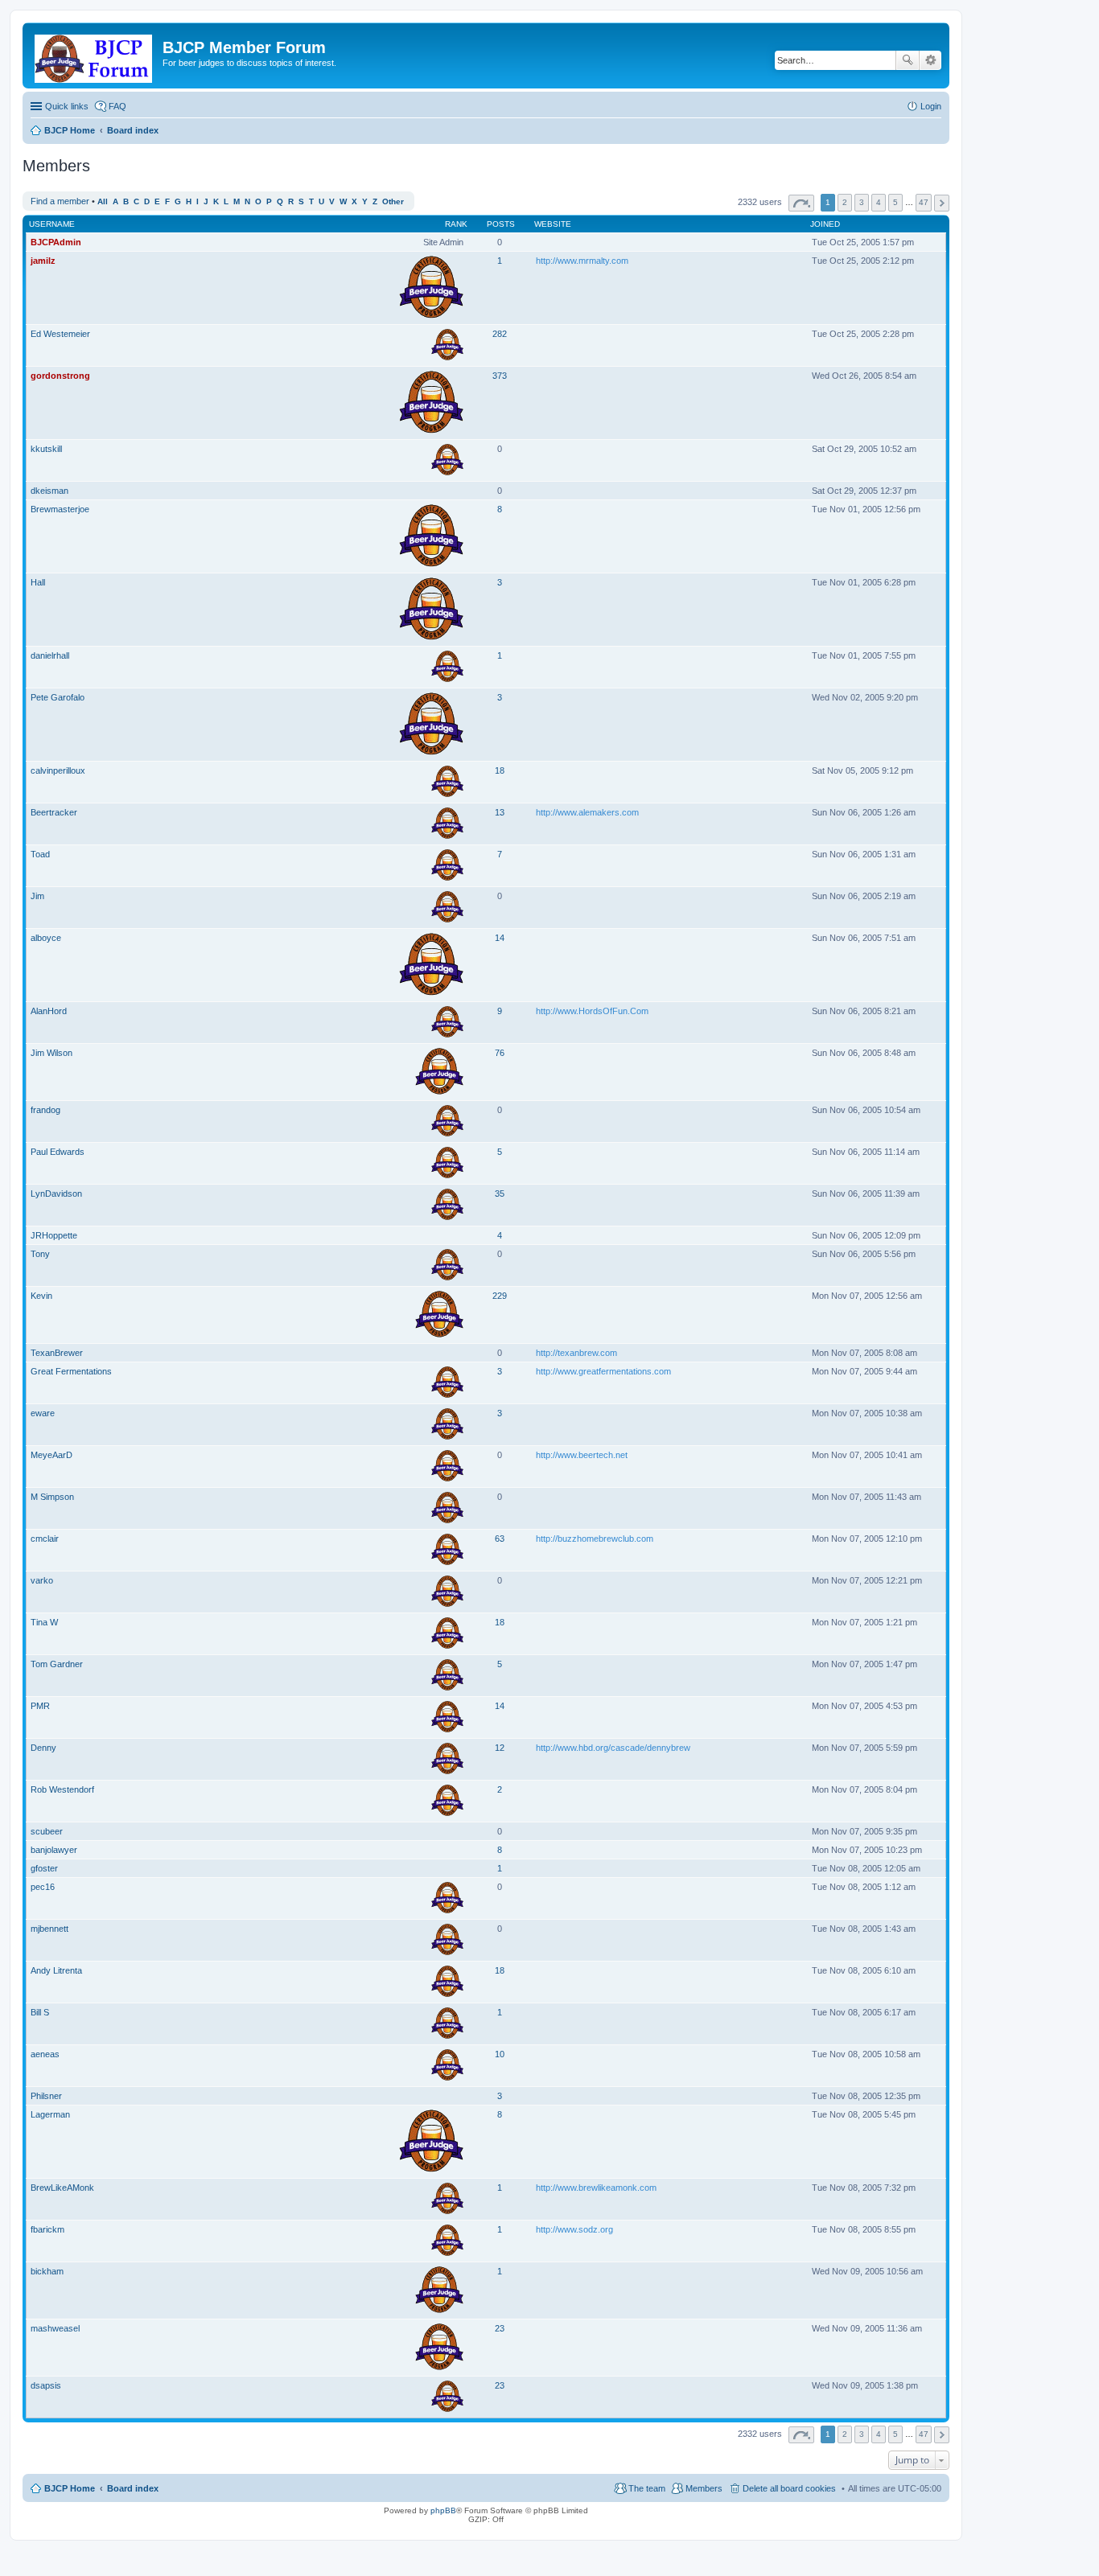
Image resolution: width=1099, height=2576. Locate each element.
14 (500, 938)
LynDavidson (56, 1194)
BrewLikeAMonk (62, 2188)
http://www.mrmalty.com (582, 261)
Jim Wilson (51, 1053)
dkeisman (49, 491)
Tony (40, 1254)
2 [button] (845, 202)
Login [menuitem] (931, 106)
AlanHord (49, 1011)
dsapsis (46, 2385)
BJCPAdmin (56, 242)
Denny (43, 1748)
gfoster (44, 1868)
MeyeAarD (51, 1455)
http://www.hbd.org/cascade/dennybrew (613, 1748)
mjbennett (49, 1929)
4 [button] (879, 202)
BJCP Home (70, 2488)
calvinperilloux (58, 770)
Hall (38, 582)
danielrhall (50, 655)
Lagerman (50, 2114)
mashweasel (55, 2328)
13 (500, 812)
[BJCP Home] (95, 55)
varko (42, 1580)
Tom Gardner (57, 1664)
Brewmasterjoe (60, 509)
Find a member (60, 201)
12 (500, 1748)
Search (908, 60)
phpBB (443, 2510)
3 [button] (862, 202)
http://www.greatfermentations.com (603, 1371)
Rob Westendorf (62, 1789)
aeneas (45, 2054)
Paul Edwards (58, 1152)
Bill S (40, 2012)
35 (500, 1194)
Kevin (41, 1296)
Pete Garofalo (58, 697)
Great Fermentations (71, 1371)
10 (500, 2054)
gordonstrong (60, 376)
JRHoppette (54, 1235)
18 (500, 770)
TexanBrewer (57, 1353)
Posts (501, 224)
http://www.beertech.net (582, 1455)
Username (52, 224)
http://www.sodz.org (574, 2229)
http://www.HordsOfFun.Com (592, 1011)
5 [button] (895, 202)
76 (500, 1053)
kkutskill (46, 449)
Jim (37, 896)
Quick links (67, 106)
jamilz (43, 261)
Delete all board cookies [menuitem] (789, 2488)
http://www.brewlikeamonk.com (596, 2188)
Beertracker (54, 812)
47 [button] (924, 202)
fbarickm (47, 2229)
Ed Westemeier (60, 334)
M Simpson (52, 1497)
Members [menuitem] (704, 2488)
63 (500, 1539)
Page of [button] (801, 203)
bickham (47, 2271)
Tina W (44, 1622)
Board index (133, 2488)
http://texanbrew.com (576, 1353)
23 (500, 2328)
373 (500, 376)
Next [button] (942, 203)
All (103, 201)
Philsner (46, 2096)
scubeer (47, 1831)
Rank (456, 224)
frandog (45, 1110)
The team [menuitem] (647, 2488)
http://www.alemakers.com (587, 812)
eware (43, 1413)
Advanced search (930, 60)
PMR (40, 1706)
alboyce (46, 938)
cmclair (45, 1539)
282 (500, 334)
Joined (825, 224)
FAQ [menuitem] (117, 106)
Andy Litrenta (56, 1970)
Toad (40, 854)
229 (500, 1296)
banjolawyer (54, 1850)
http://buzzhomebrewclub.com (595, 1539)
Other (393, 201)
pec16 (43, 1887)
